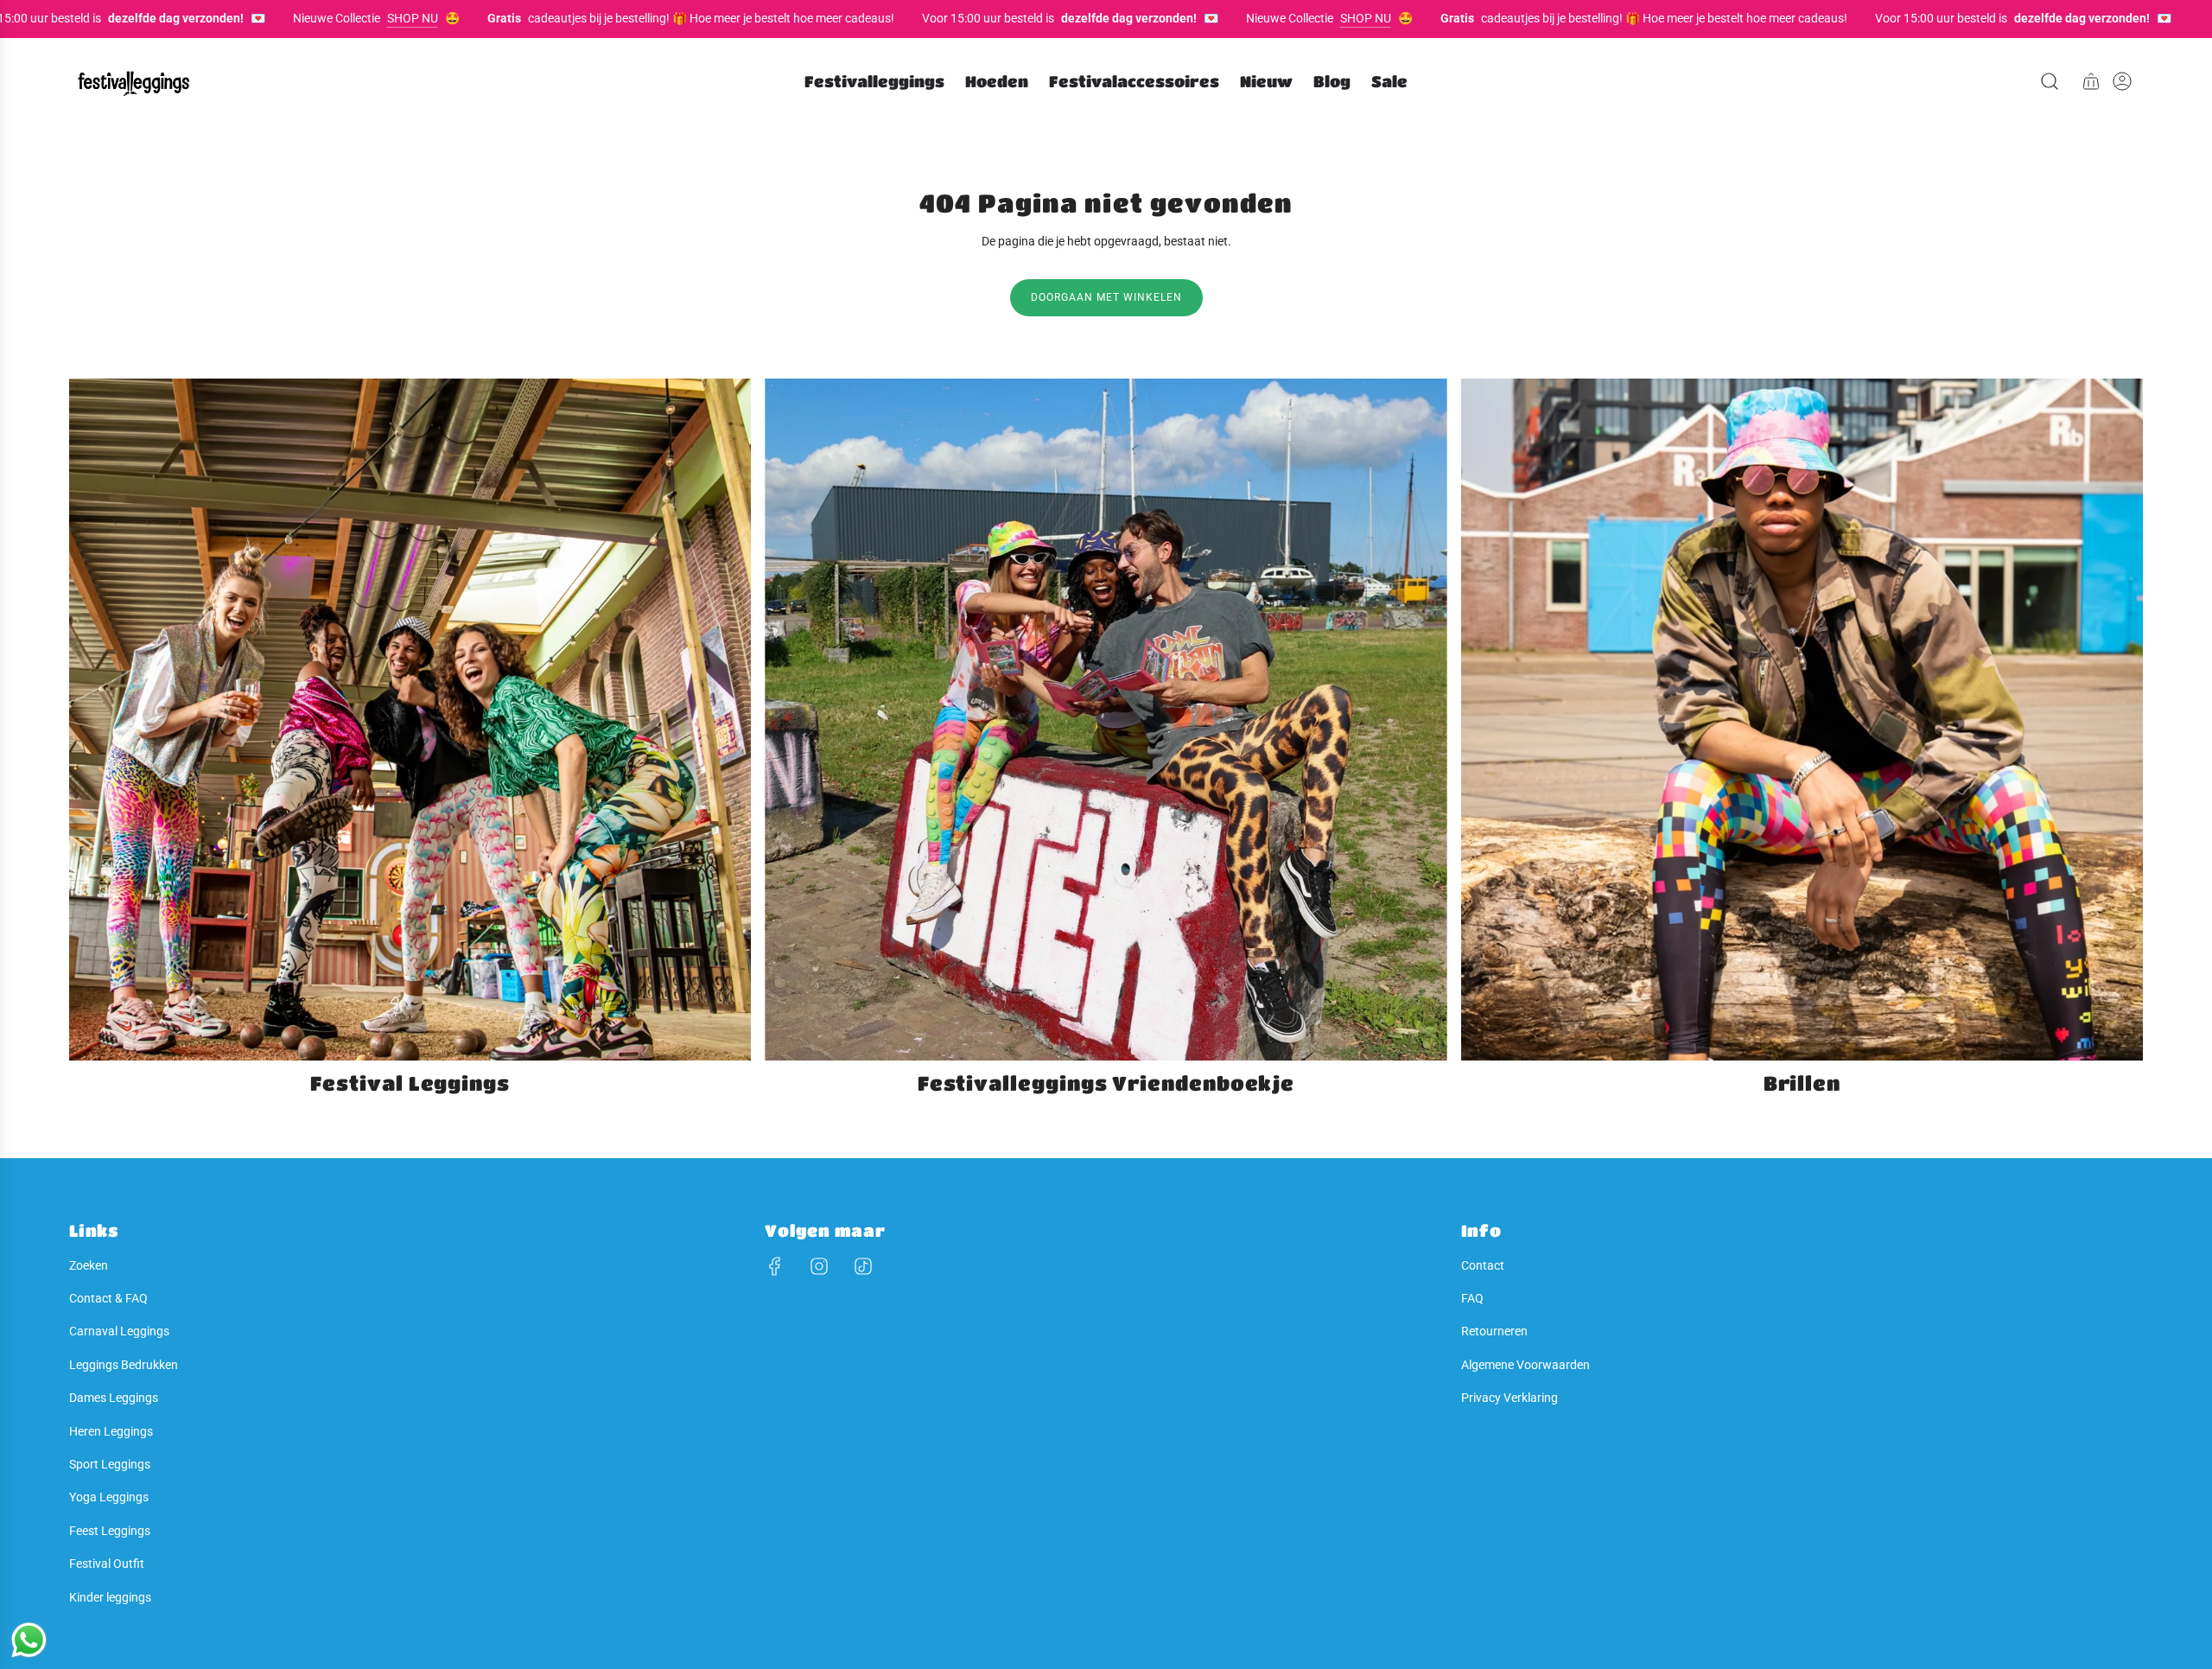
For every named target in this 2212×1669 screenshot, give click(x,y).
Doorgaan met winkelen (1106, 297)
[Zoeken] (2050, 81)
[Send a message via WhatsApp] (29, 1640)
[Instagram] (819, 1266)
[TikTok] (863, 1266)
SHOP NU (344, 18)
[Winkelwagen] (2091, 81)
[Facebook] (775, 1266)
